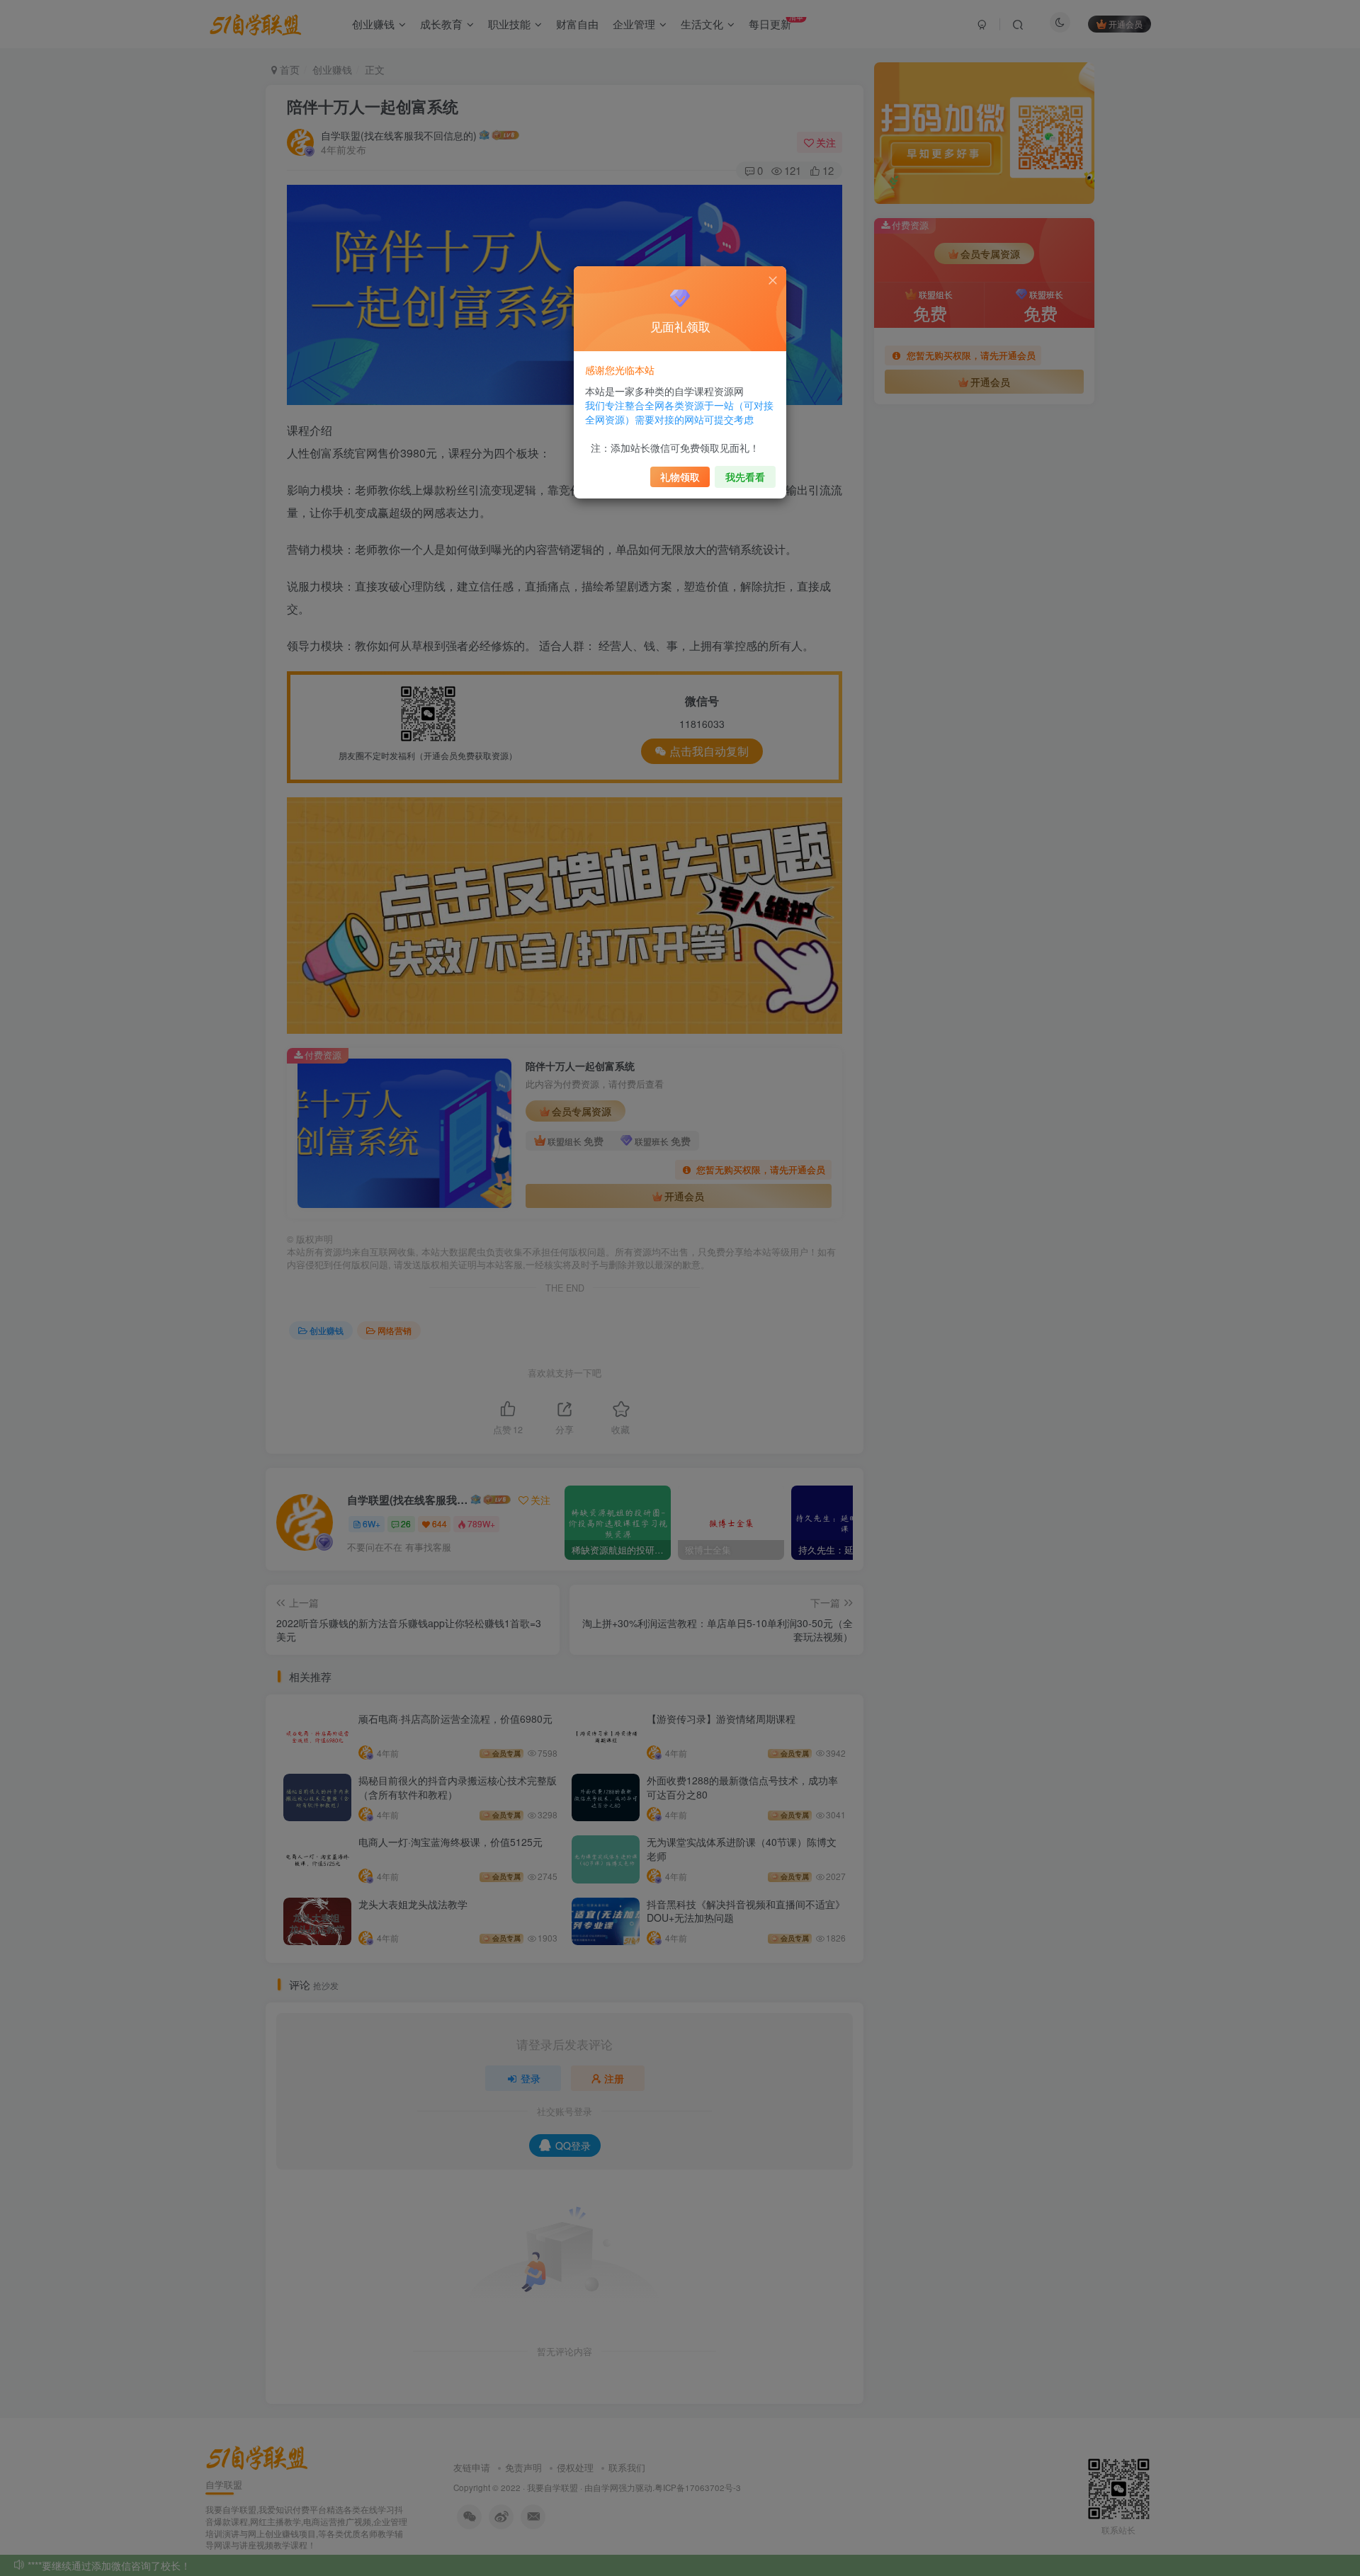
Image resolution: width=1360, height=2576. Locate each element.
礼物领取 (680, 477)
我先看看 (745, 477)
